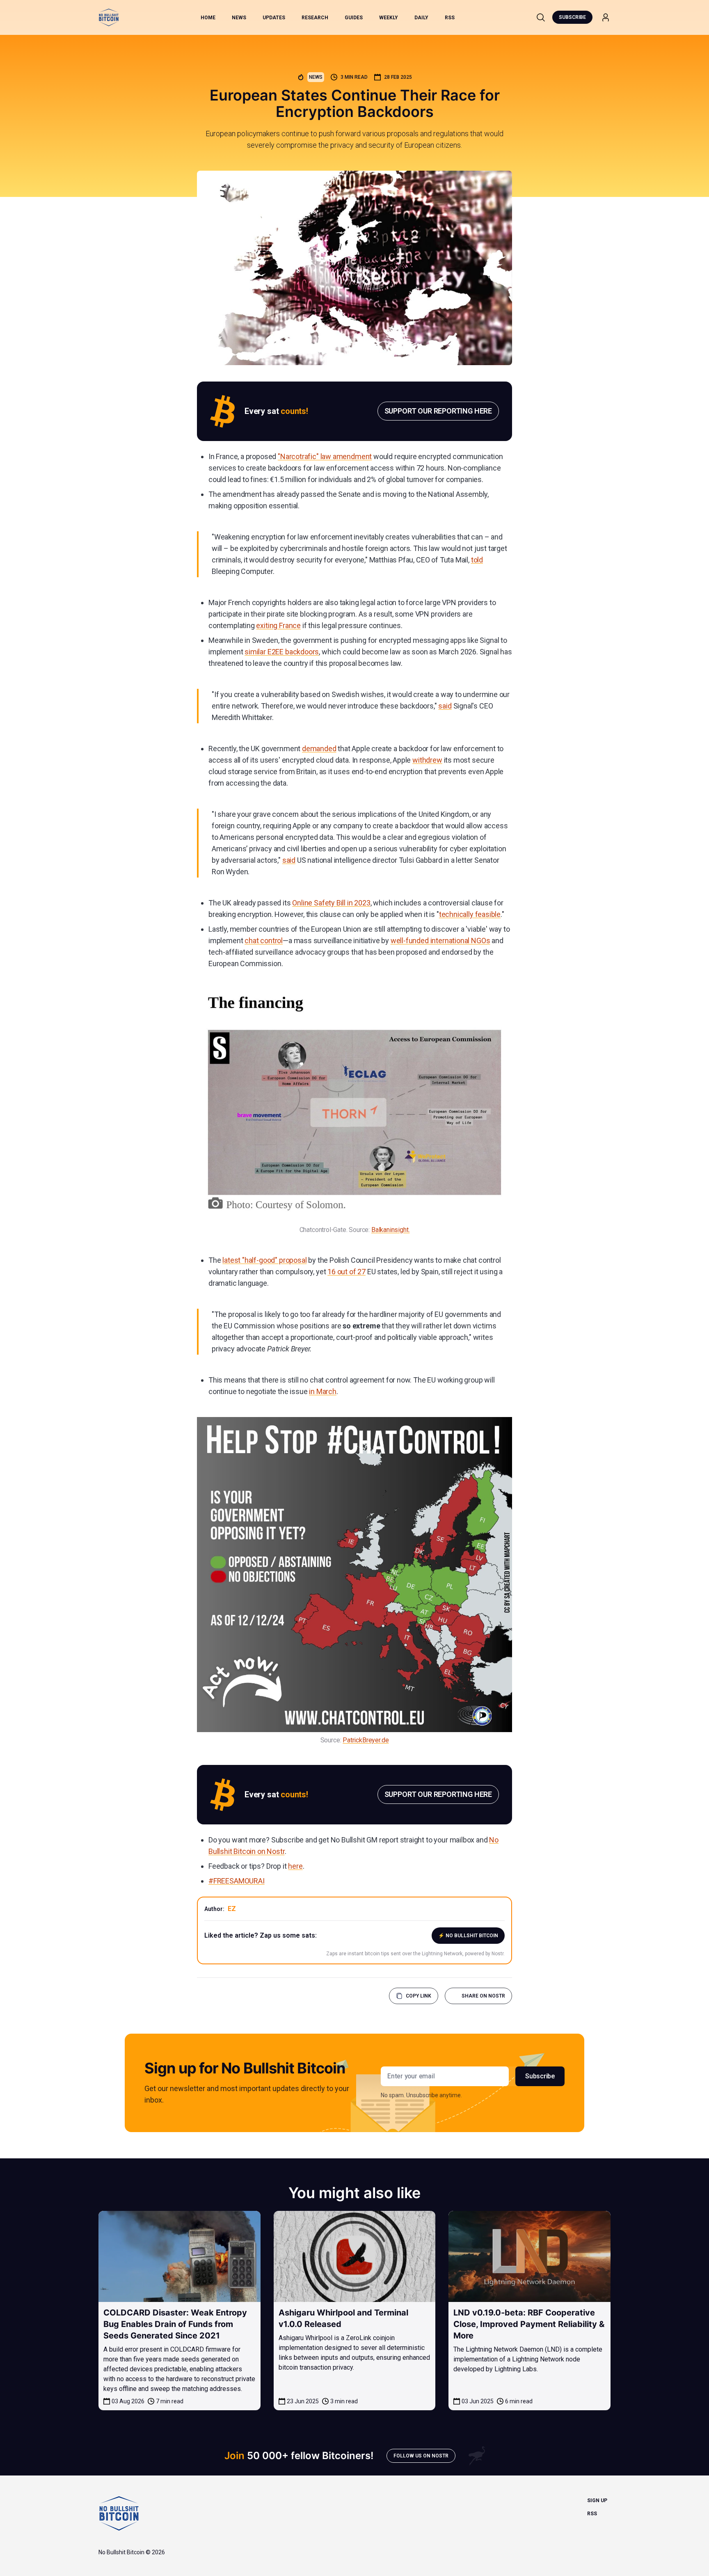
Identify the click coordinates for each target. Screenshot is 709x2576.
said (445, 706)
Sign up (597, 2501)
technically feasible (470, 914)
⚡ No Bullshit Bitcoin (468, 1936)
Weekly (389, 18)
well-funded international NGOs (440, 941)
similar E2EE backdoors (282, 652)
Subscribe (572, 17)
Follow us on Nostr (421, 2456)
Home (208, 18)
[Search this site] (541, 17)
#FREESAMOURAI (237, 1881)
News (239, 18)
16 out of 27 (346, 1272)
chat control (264, 941)
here (295, 1866)
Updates (274, 18)
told (477, 560)
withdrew (427, 760)
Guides (354, 18)
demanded (319, 749)
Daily (421, 18)
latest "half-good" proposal (264, 1260)
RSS (450, 18)
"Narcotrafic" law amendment (325, 456)
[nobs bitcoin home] (109, 17)
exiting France (278, 625)
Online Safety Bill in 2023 (331, 903)
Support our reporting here (438, 411)
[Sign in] (606, 17)
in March (323, 1391)
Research (315, 18)
